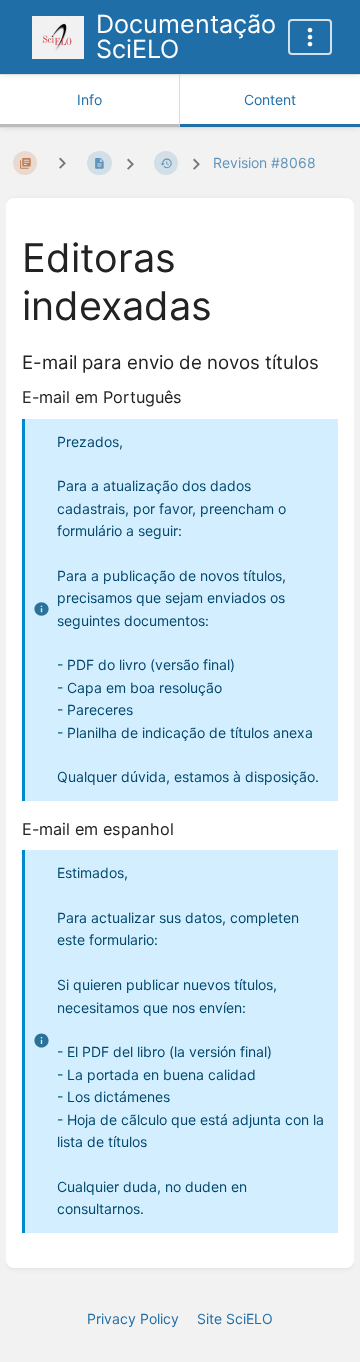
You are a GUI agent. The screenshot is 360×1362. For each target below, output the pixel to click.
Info (89, 99)
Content (270, 99)
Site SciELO (235, 1318)
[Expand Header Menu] (310, 37)
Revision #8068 (264, 162)
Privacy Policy (133, 1318)
